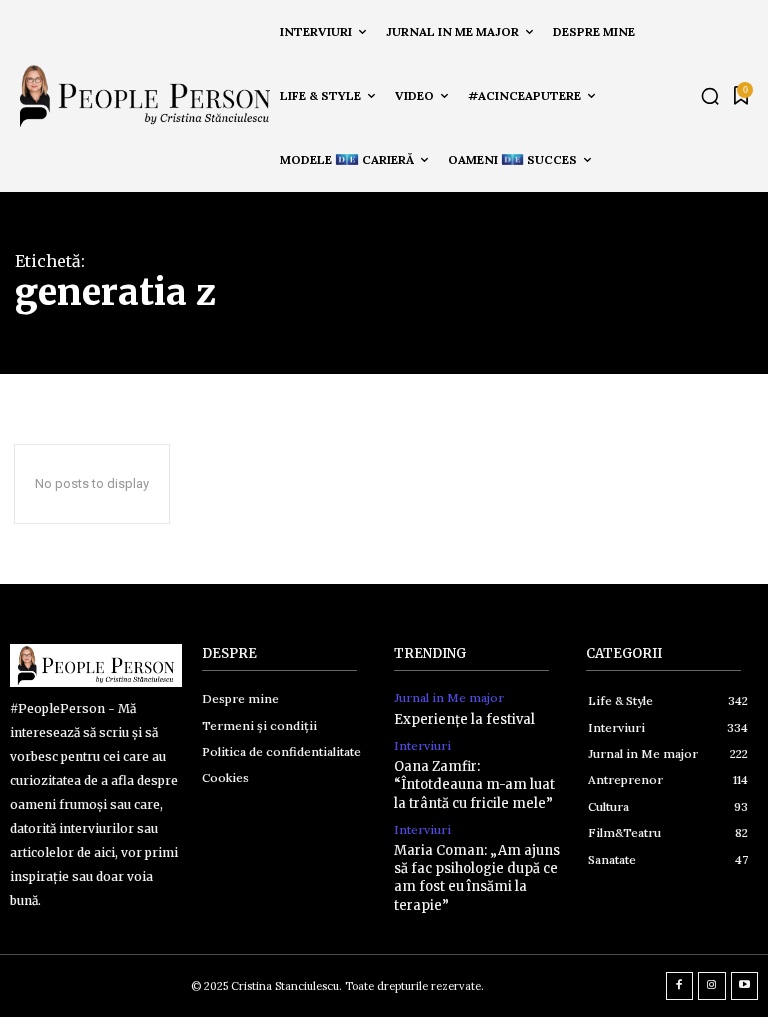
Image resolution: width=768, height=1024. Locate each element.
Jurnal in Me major (449, 698)
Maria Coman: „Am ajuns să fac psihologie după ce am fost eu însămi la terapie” (477, 878)
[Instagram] (712, 986)
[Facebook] (680, 986)
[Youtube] (745, 986)
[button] (710, 96)
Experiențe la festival (464, 719)
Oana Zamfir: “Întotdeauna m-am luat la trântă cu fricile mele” (474, 784)
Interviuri (422, 746)
